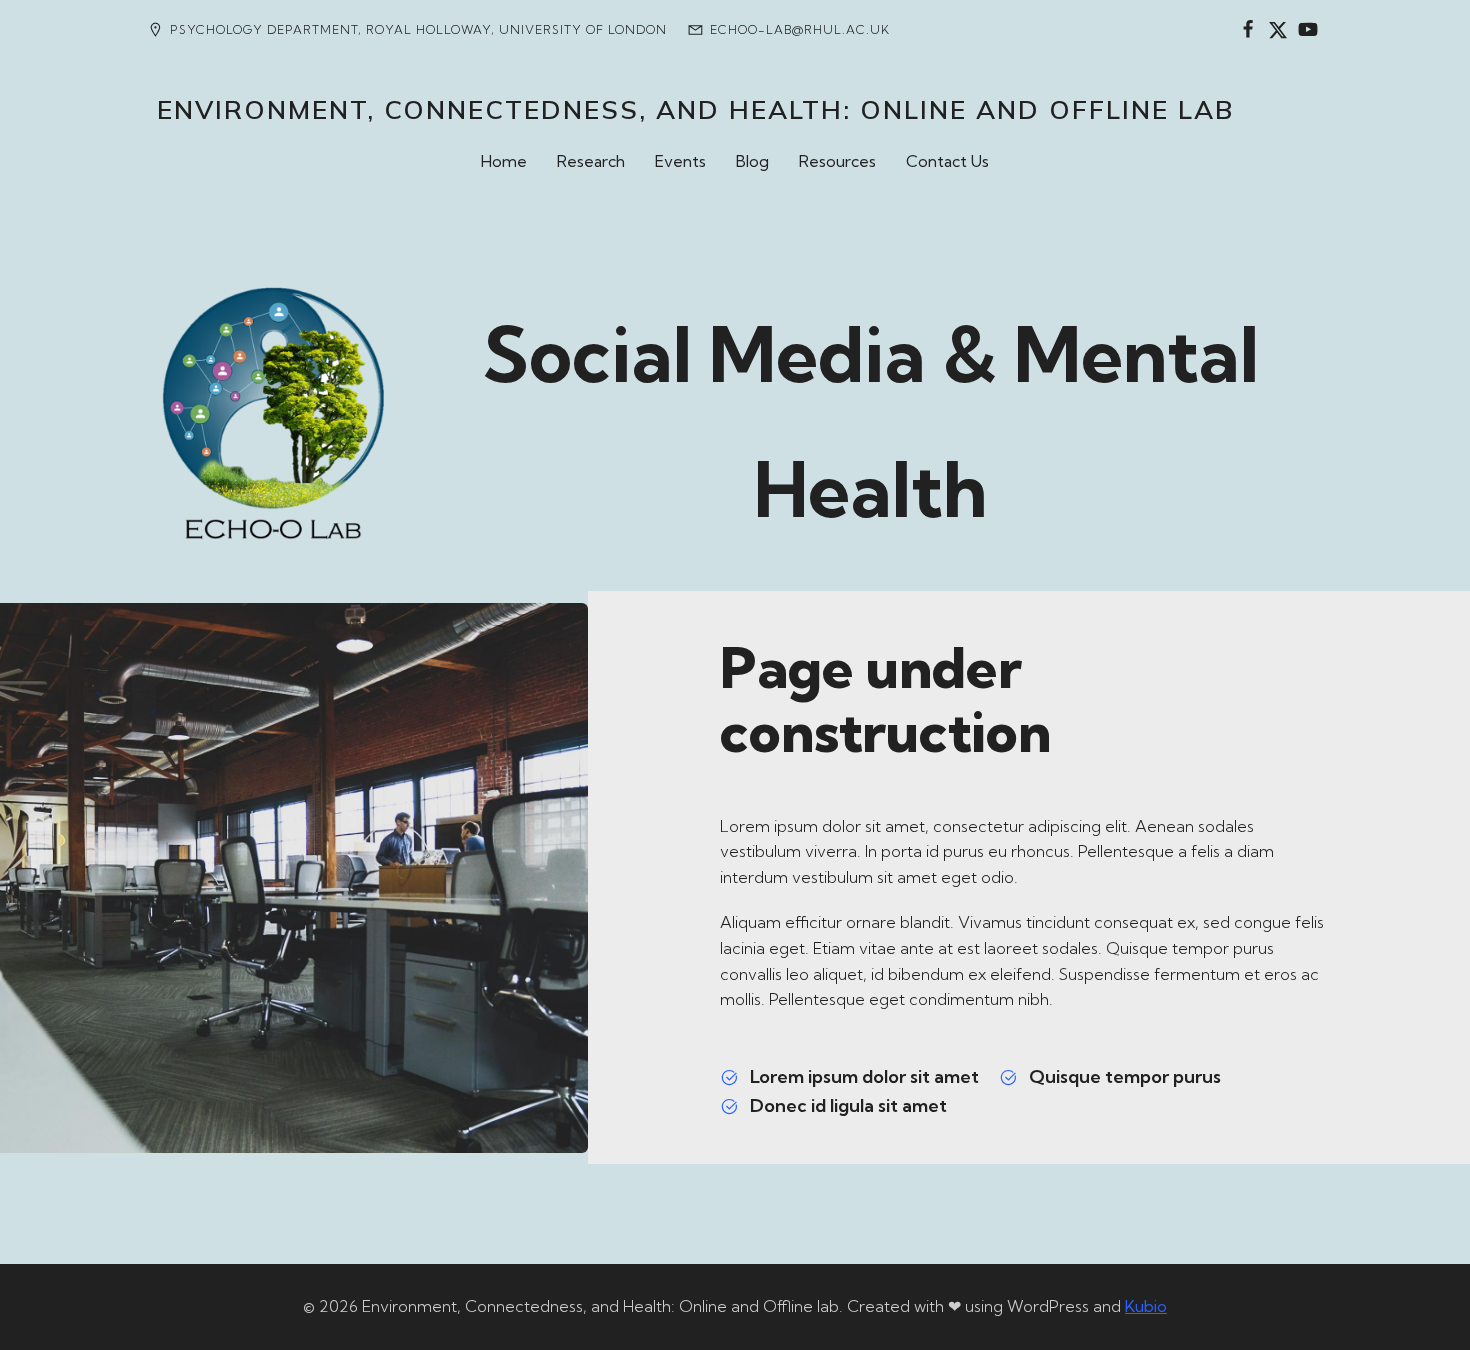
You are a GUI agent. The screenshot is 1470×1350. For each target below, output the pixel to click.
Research (591, 161)
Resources (837, 161)
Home (504, 161)
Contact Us (947, 161)
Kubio (1146, 1306)
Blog (752, 161)
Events (680, 161)
